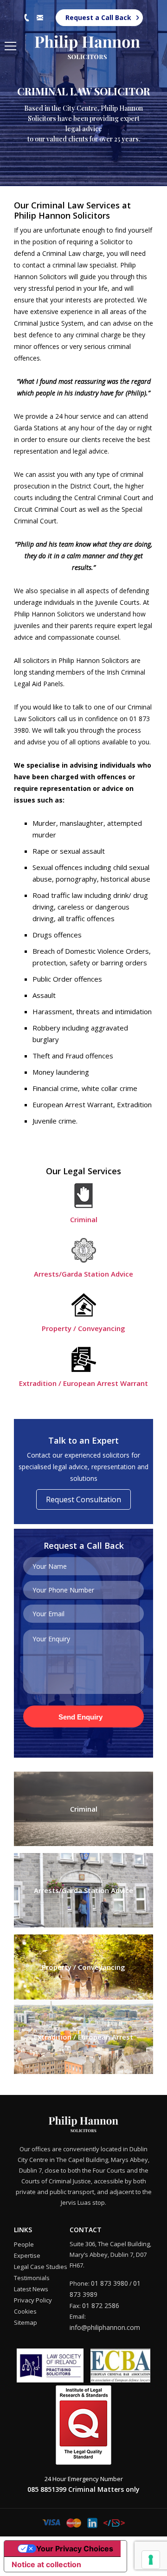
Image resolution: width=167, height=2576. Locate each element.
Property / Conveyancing (83, 1328)
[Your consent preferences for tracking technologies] (151, 2560)
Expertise (27, 2255)
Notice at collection (46, 2564)
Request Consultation (83, 1499)
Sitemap (26, 2322)
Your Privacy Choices (75, 2549)
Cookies (25, 2311)
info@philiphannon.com (105, 2327)
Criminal (84, 1219)
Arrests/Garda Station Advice (83, 1274)
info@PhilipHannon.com (40, 18)
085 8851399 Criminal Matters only (83, 2489)
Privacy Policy (33, 2300)
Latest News (31, 2289)
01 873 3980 (27, 18)
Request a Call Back (98, 17)
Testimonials (32, 2278)
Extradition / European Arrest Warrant (83, 1383)
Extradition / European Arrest (83, 2037)
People (24, 2244)
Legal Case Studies (41, 2267)
